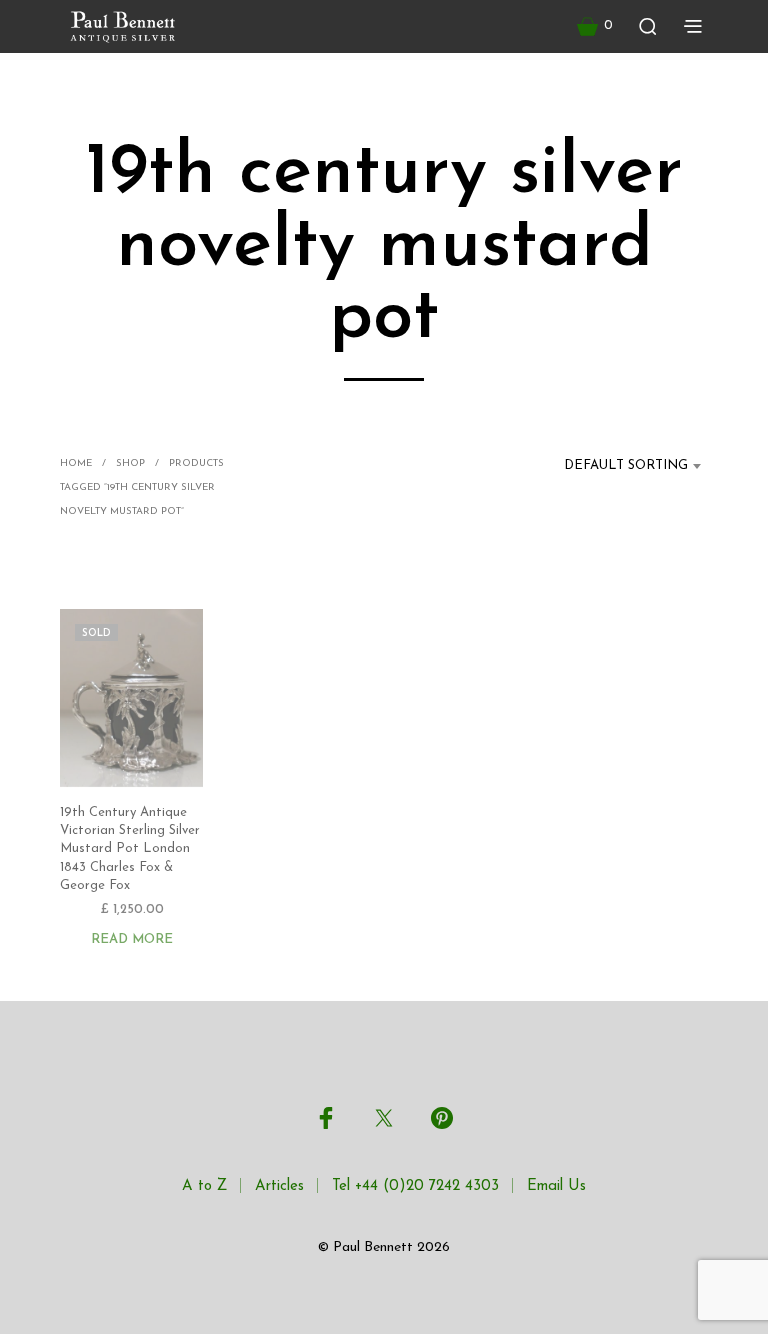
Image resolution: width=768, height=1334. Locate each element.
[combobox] (614, 466)
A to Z (204, 1186)
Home (76, 463)
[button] (595, 26)
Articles (279, 1186)
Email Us (556, 1186)
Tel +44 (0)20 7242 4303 (415, 1186)
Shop (130, 463)
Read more (132, 939)
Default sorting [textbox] (626, 465)
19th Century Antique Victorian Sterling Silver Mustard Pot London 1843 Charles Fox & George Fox (130, 849)
